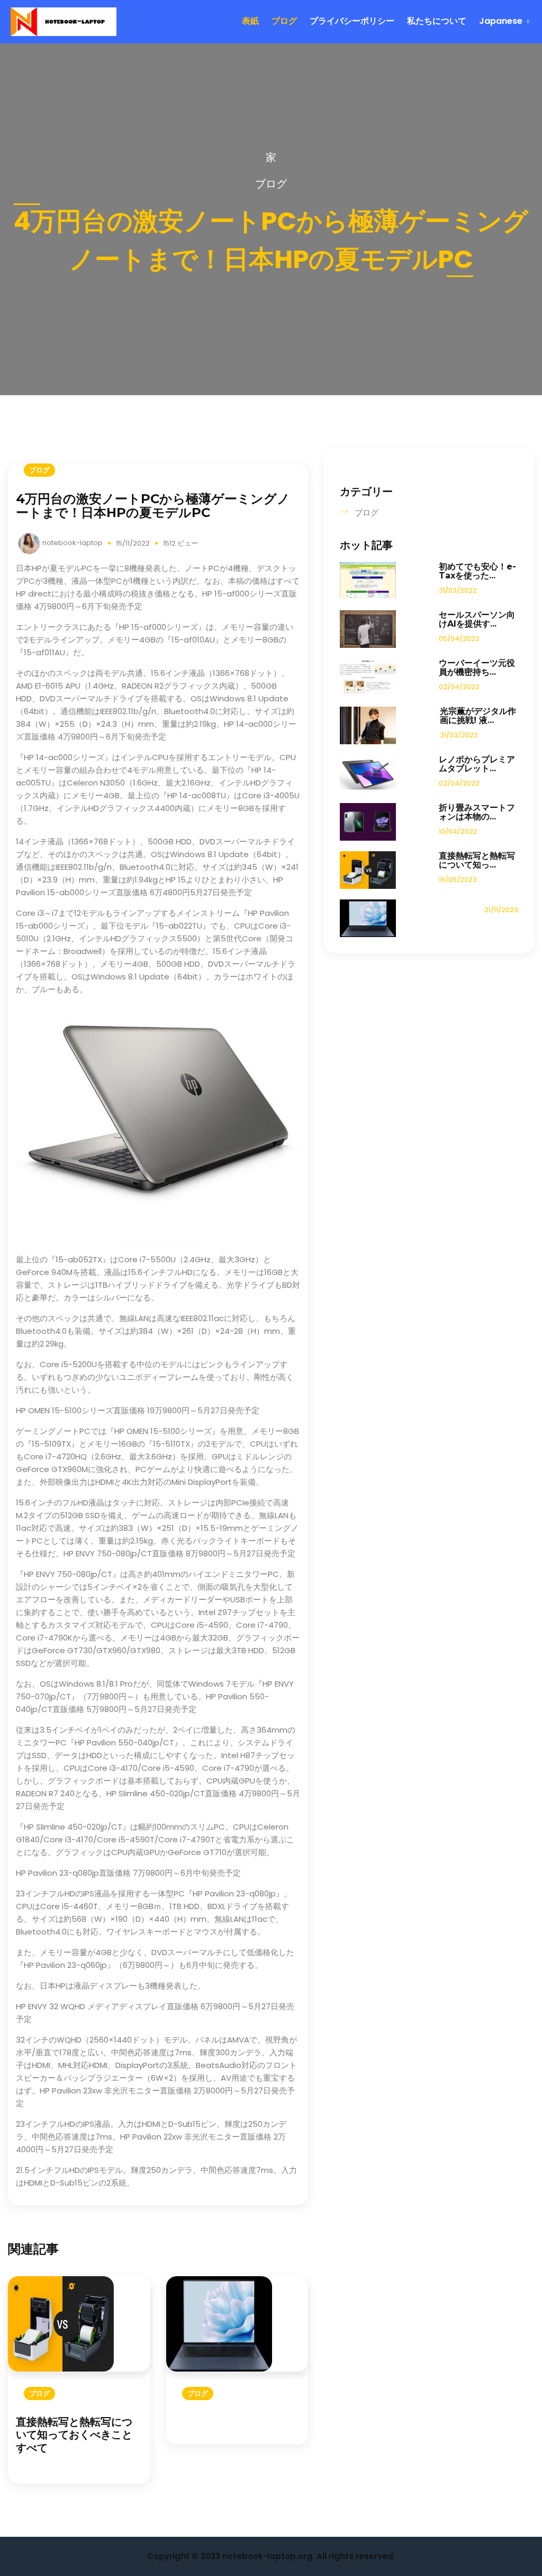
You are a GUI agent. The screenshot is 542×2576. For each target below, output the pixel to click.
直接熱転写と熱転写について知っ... (477, 860)
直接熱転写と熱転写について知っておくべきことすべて (74, 2435)
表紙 (250, 21)
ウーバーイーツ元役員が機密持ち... (477, 667)
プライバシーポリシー (352, 21)
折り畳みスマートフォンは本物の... (477, 812)
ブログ (284, 21)
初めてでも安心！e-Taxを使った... (477, 571)
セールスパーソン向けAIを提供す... (477, 619)
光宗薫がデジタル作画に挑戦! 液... (478, 716)
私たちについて (437, 21)
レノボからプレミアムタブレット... (477, 764)
